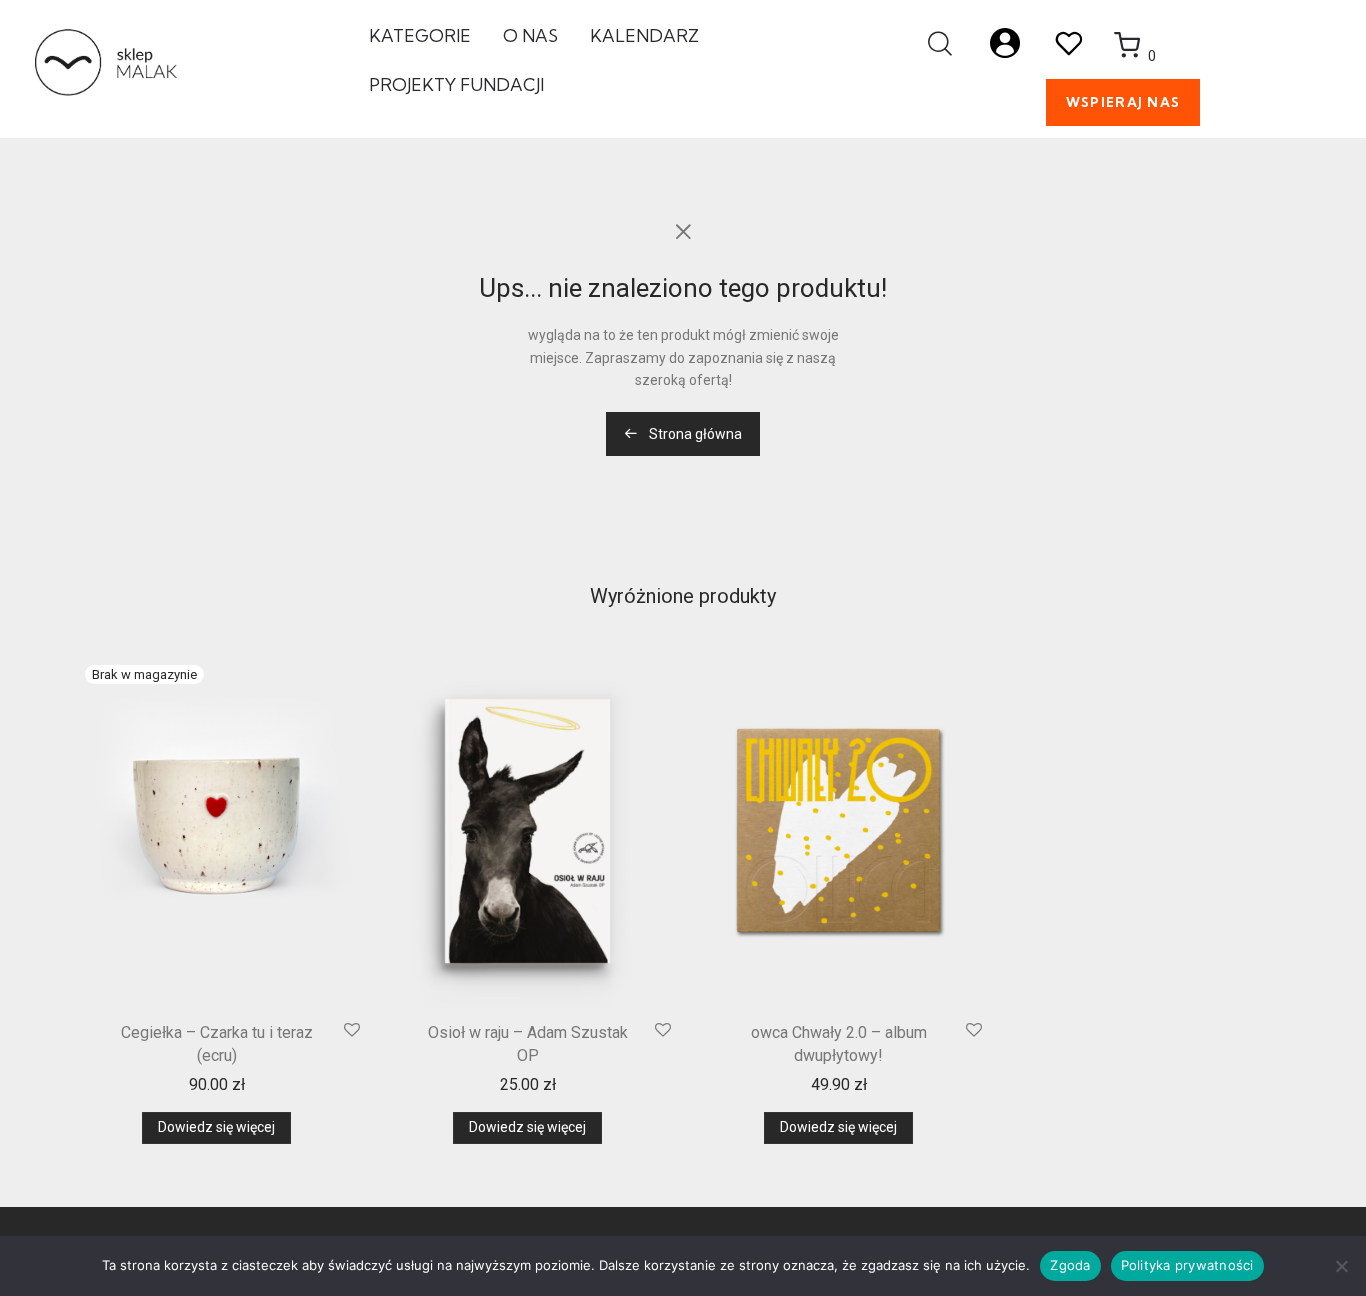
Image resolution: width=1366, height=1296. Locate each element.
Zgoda (1070, 1265)
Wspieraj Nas (1123, 102)
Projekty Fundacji (456, 84)
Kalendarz (644, 35)
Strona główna (694, 434)
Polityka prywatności (1187, 1265)
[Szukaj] (940, 44)
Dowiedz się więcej (216, 1127)
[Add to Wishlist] (352, 1031)
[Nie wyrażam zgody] (1341, 1266)
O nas (530, 35)
